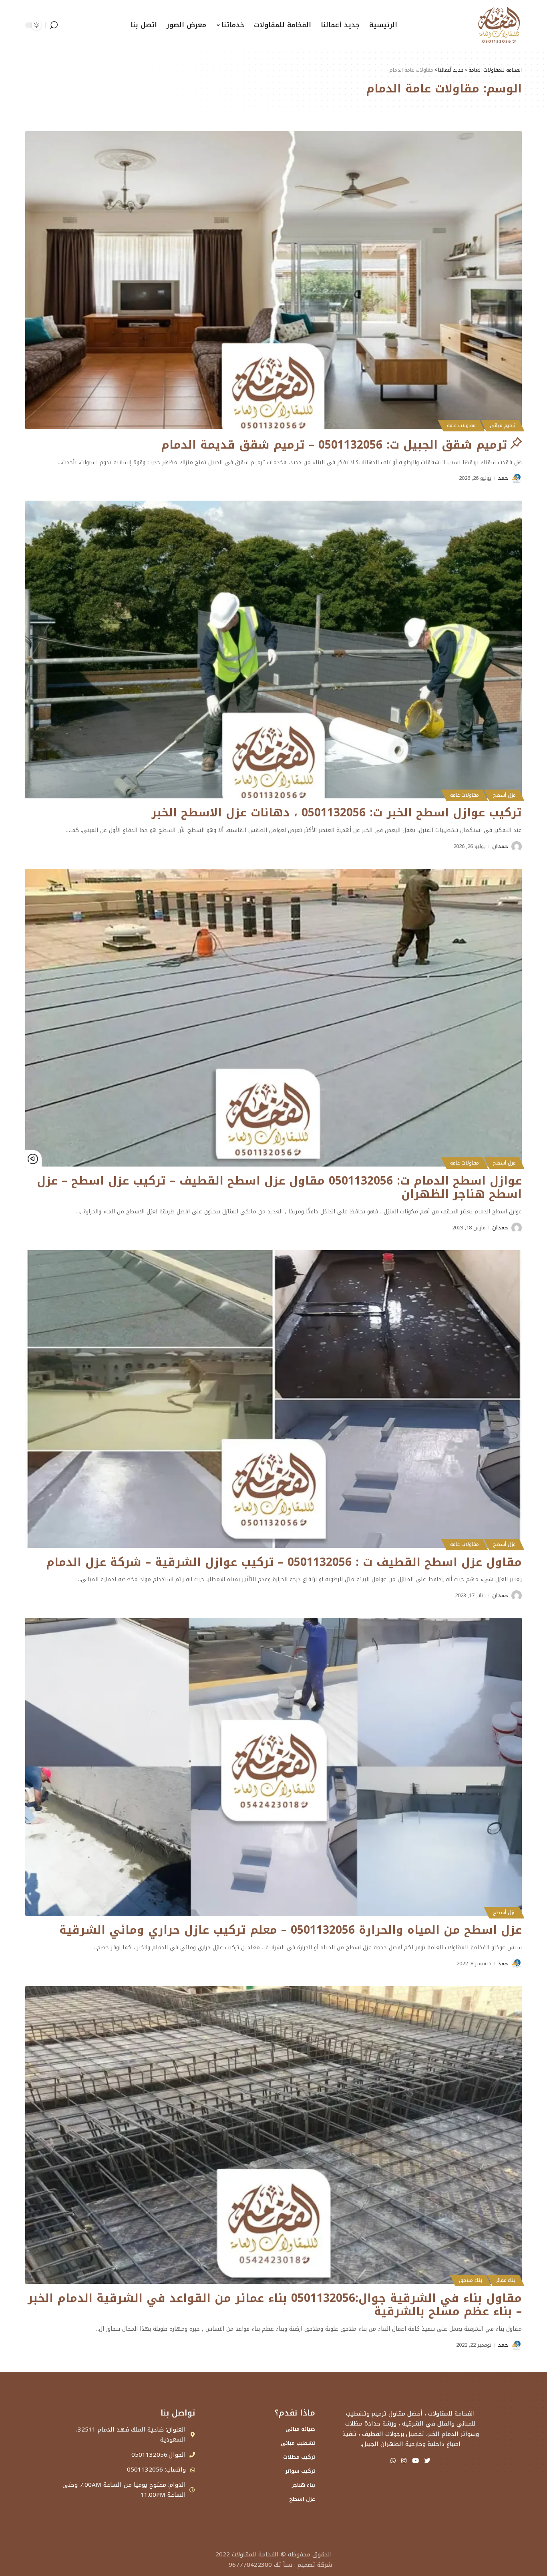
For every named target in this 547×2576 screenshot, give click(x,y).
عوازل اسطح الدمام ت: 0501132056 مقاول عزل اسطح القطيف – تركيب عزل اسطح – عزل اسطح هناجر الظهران (279, 1188)
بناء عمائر (506, 2280)
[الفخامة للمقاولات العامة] (499, 25)
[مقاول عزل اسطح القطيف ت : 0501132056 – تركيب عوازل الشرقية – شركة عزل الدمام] (273, 1399)
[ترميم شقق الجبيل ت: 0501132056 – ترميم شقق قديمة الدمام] (273, 280)
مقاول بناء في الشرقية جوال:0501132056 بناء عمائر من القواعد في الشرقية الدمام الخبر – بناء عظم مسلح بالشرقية (275, 2305)
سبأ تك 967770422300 (260, 2565)
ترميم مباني (503, 425)
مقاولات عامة (461, 425)
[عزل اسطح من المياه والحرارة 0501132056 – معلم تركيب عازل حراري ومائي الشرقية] (273, 1767)
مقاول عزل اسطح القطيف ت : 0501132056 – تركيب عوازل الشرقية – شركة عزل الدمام (284, 1562)
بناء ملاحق (471, 2280)
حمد (503, 478)
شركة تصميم (315, 2565)
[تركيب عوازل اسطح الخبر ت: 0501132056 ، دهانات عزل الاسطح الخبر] (273, 650)
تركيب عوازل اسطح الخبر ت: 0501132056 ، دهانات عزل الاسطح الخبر (337, 813)
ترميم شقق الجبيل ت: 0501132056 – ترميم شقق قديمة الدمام (334, 445)
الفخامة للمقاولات (255, 2554)
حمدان (500, 846)
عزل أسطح (504, 795)
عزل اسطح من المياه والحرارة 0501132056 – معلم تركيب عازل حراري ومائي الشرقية (291, 1930)
